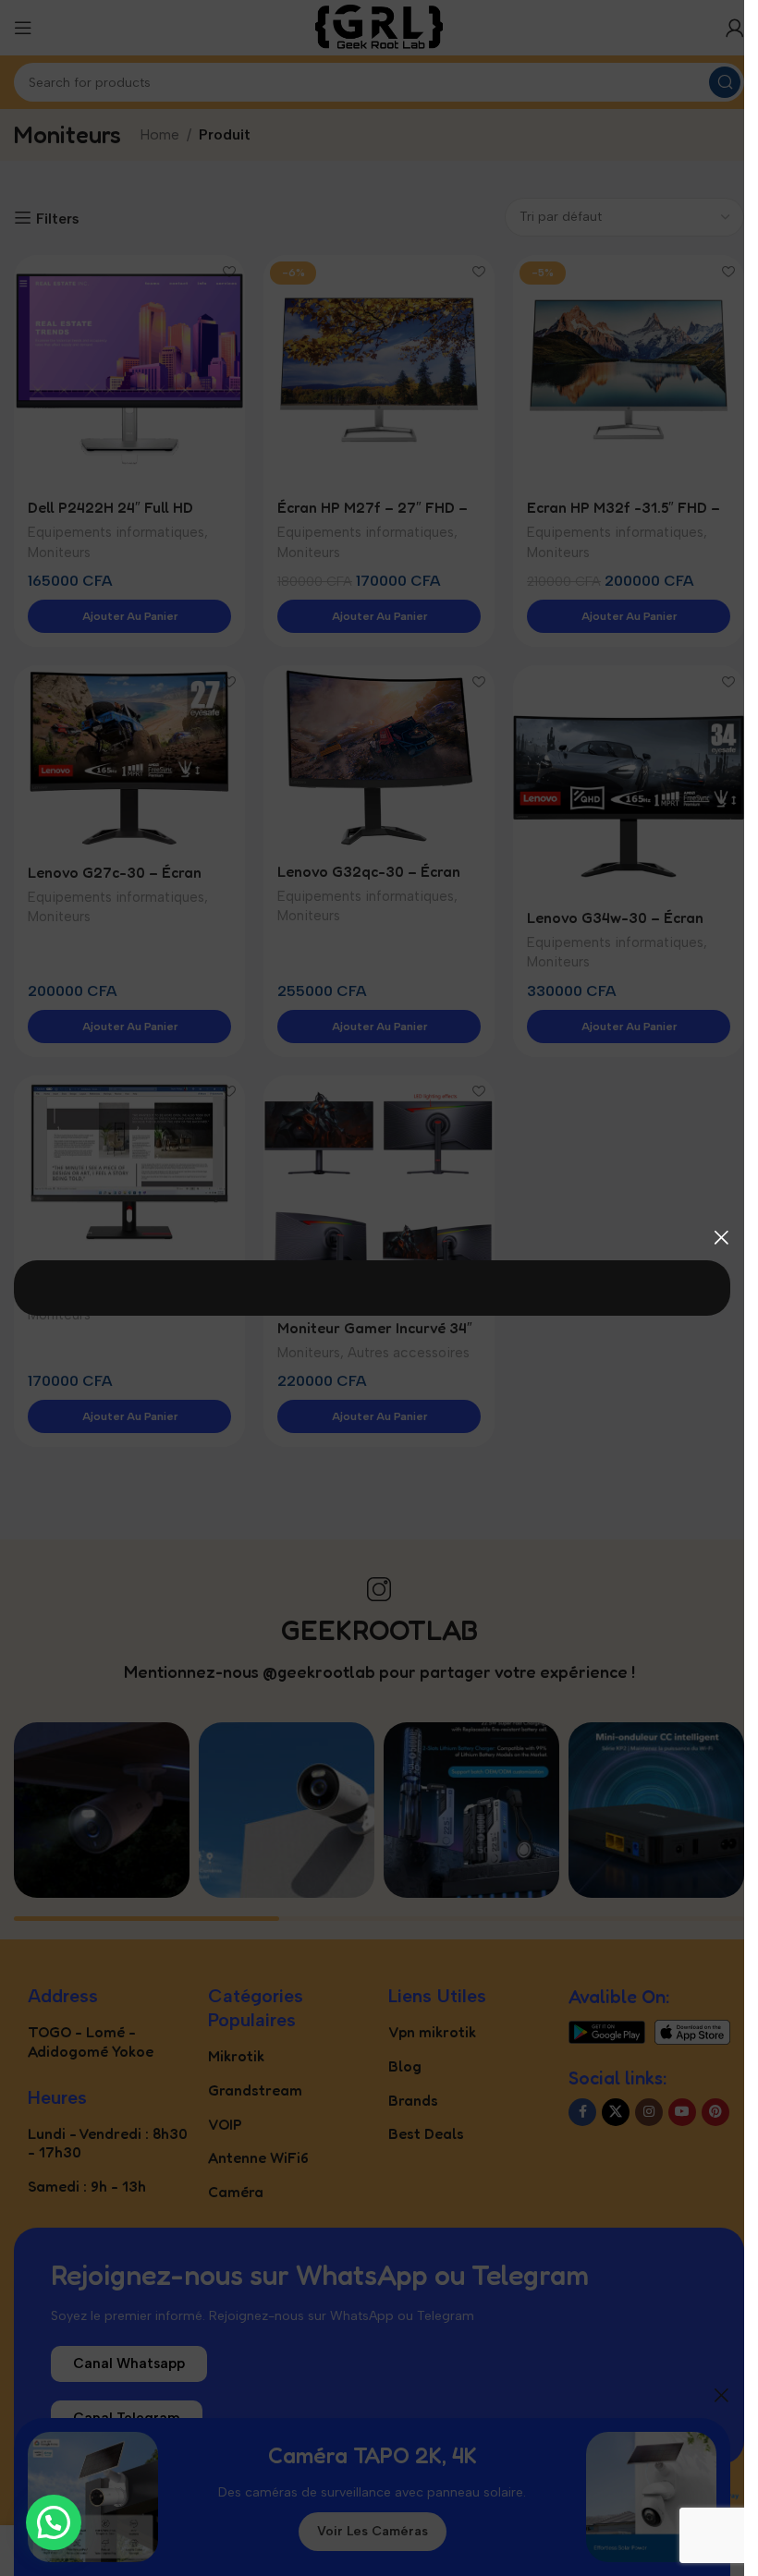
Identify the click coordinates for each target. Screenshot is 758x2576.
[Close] (721, 1237)
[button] (54, 2522)
